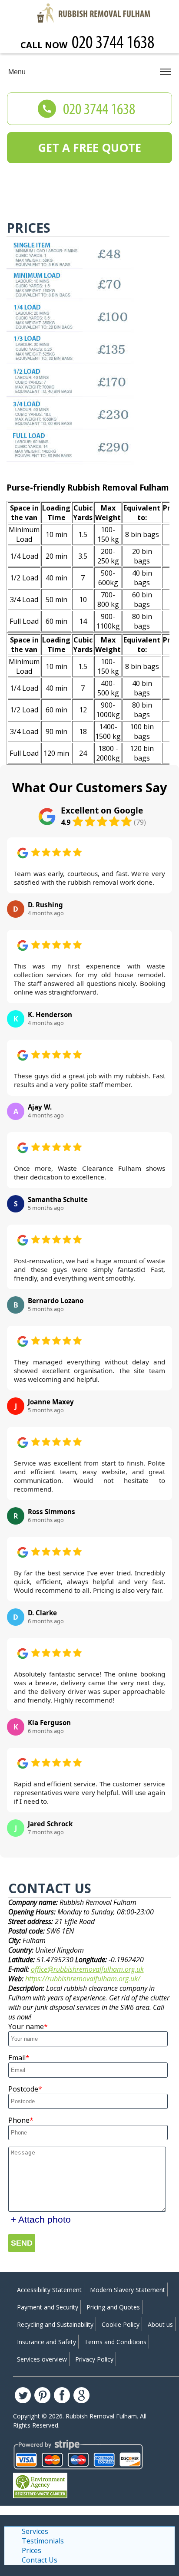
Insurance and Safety (46, 2342)
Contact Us (40, 2560)
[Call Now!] (114, 44)
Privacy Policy (94, 2359)
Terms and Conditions (115, 2342)
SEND (22, 2243)
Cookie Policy (121, 2324)
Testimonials (43, 2541)
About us (160, 2324)
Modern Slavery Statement (128, 2290)
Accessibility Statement (49, 2290)
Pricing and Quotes (113, 2307)
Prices (31, 2550)
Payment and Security (48, 2307)
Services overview (42, 2359)
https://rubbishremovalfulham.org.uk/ (83, 1979)
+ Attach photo (41, 2219)
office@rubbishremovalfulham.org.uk (87, 1969)
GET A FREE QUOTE (89, 148)
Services (35, 2531)
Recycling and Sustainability (55, 2324)
